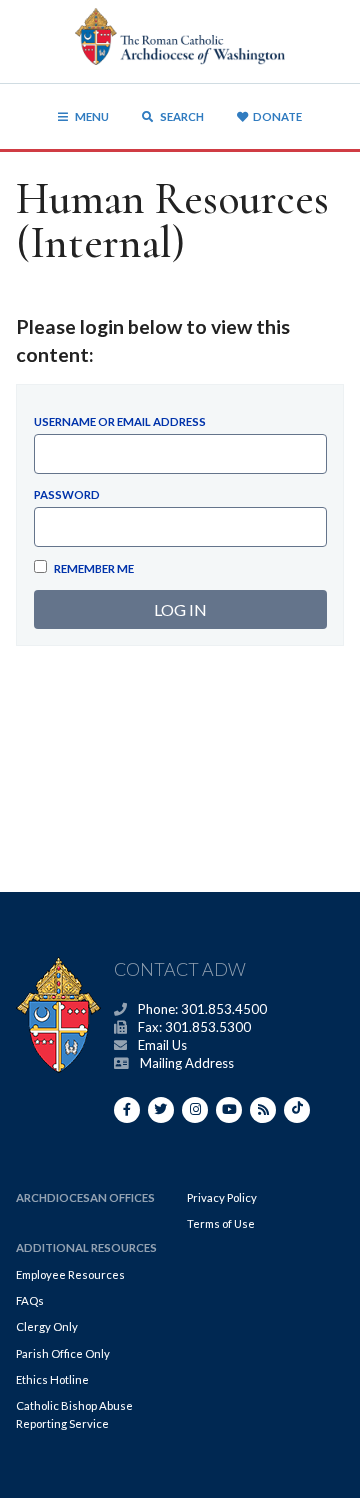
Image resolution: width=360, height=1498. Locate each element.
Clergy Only (47, 1326)
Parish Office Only (63, 1353)
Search (181, 116)
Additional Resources (86, 1247)
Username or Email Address (120, 421)
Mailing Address (187, 1063)
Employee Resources (70, 1274)
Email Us (162, 1045)
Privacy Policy (222, 1197)
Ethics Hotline (52, 1379)
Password (67, 494)
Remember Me (93, 568)
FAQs (30, 1300)
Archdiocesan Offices (85, 1197)
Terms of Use (221, 1223)
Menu (92, 116)
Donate (277, 116)
